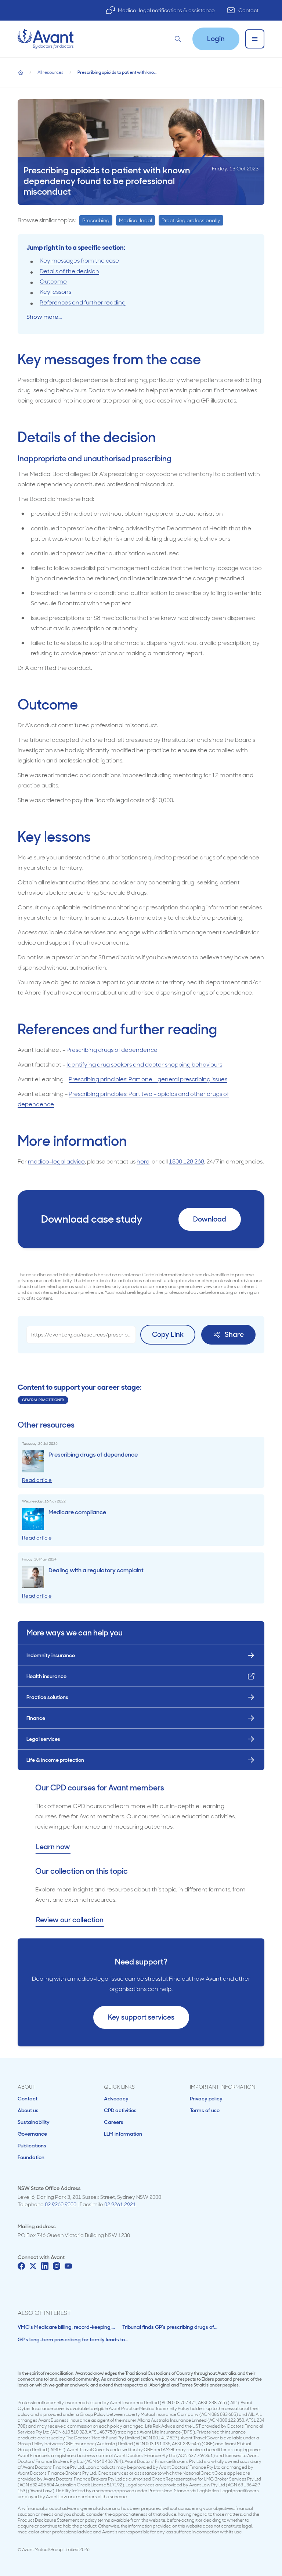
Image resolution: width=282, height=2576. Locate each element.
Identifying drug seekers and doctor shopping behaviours (144, 1065)
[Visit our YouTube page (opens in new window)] (68, 2266)
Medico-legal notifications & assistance (166, 10)
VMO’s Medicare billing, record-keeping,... (66, 2327)
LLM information (123, 2134)
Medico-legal (135, 220)
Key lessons (55, 292)
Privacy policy (206, 2099)
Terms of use (205, 2110)
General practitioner (43, 1400)
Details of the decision (69, 271)
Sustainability (34, 2122)
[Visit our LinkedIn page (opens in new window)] (45, 2266)
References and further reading (83, 302)
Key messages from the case (79, 261)
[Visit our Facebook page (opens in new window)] (21, 2266)
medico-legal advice (56, 1161)
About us (28, 2110)
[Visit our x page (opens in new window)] (33, 2266)
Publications (32, 2146)
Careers (114, 2122)
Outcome (53, 282)
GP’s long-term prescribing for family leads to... (73, 2339)
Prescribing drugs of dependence (112, 1050)
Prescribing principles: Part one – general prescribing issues (148, 1079)
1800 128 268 (187, 1161)
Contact (248, 10)
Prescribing (96, 220)
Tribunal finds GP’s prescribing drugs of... (170, 2327)
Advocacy (116, 2099)
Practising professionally (191, 220)
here (143, 1161)
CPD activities (120, 2110)
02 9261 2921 (120, 2204)
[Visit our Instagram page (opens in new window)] (57, 2266)
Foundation (31, 2157)
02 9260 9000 (61, 2204)
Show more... (44, 317)
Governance (32, 2134)
